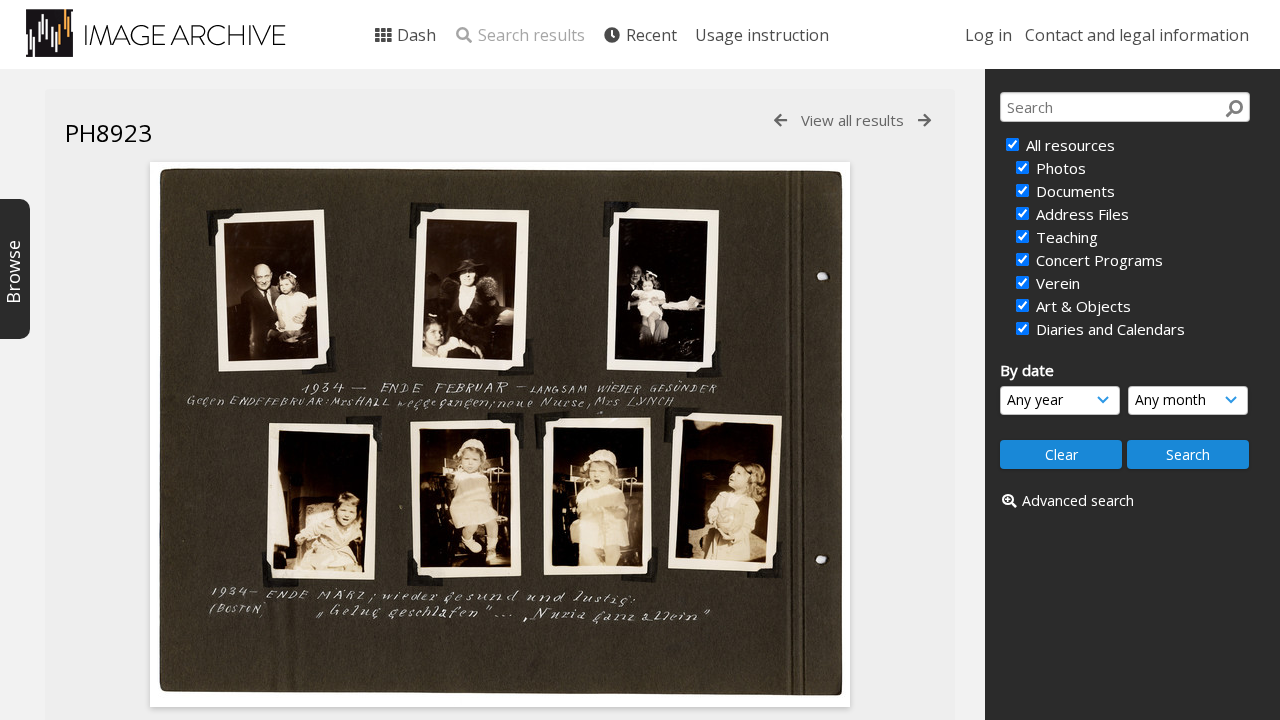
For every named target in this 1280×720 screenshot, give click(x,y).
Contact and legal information (1137, 35)
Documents (1073, 191)
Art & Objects (1081, 306)
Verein (1056, 283)
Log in (988, 35)
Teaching (1065, 237)
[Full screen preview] (500, 701)
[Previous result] (780, 120)
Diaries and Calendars (1108, 329)
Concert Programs (1097, 260)
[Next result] (924, 120)
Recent (649, 35)
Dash (414, 35)
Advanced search (1078, 500)
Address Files (1080, 214)
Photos (1059, 168)
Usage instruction (762, 35)
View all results (852, 120)
